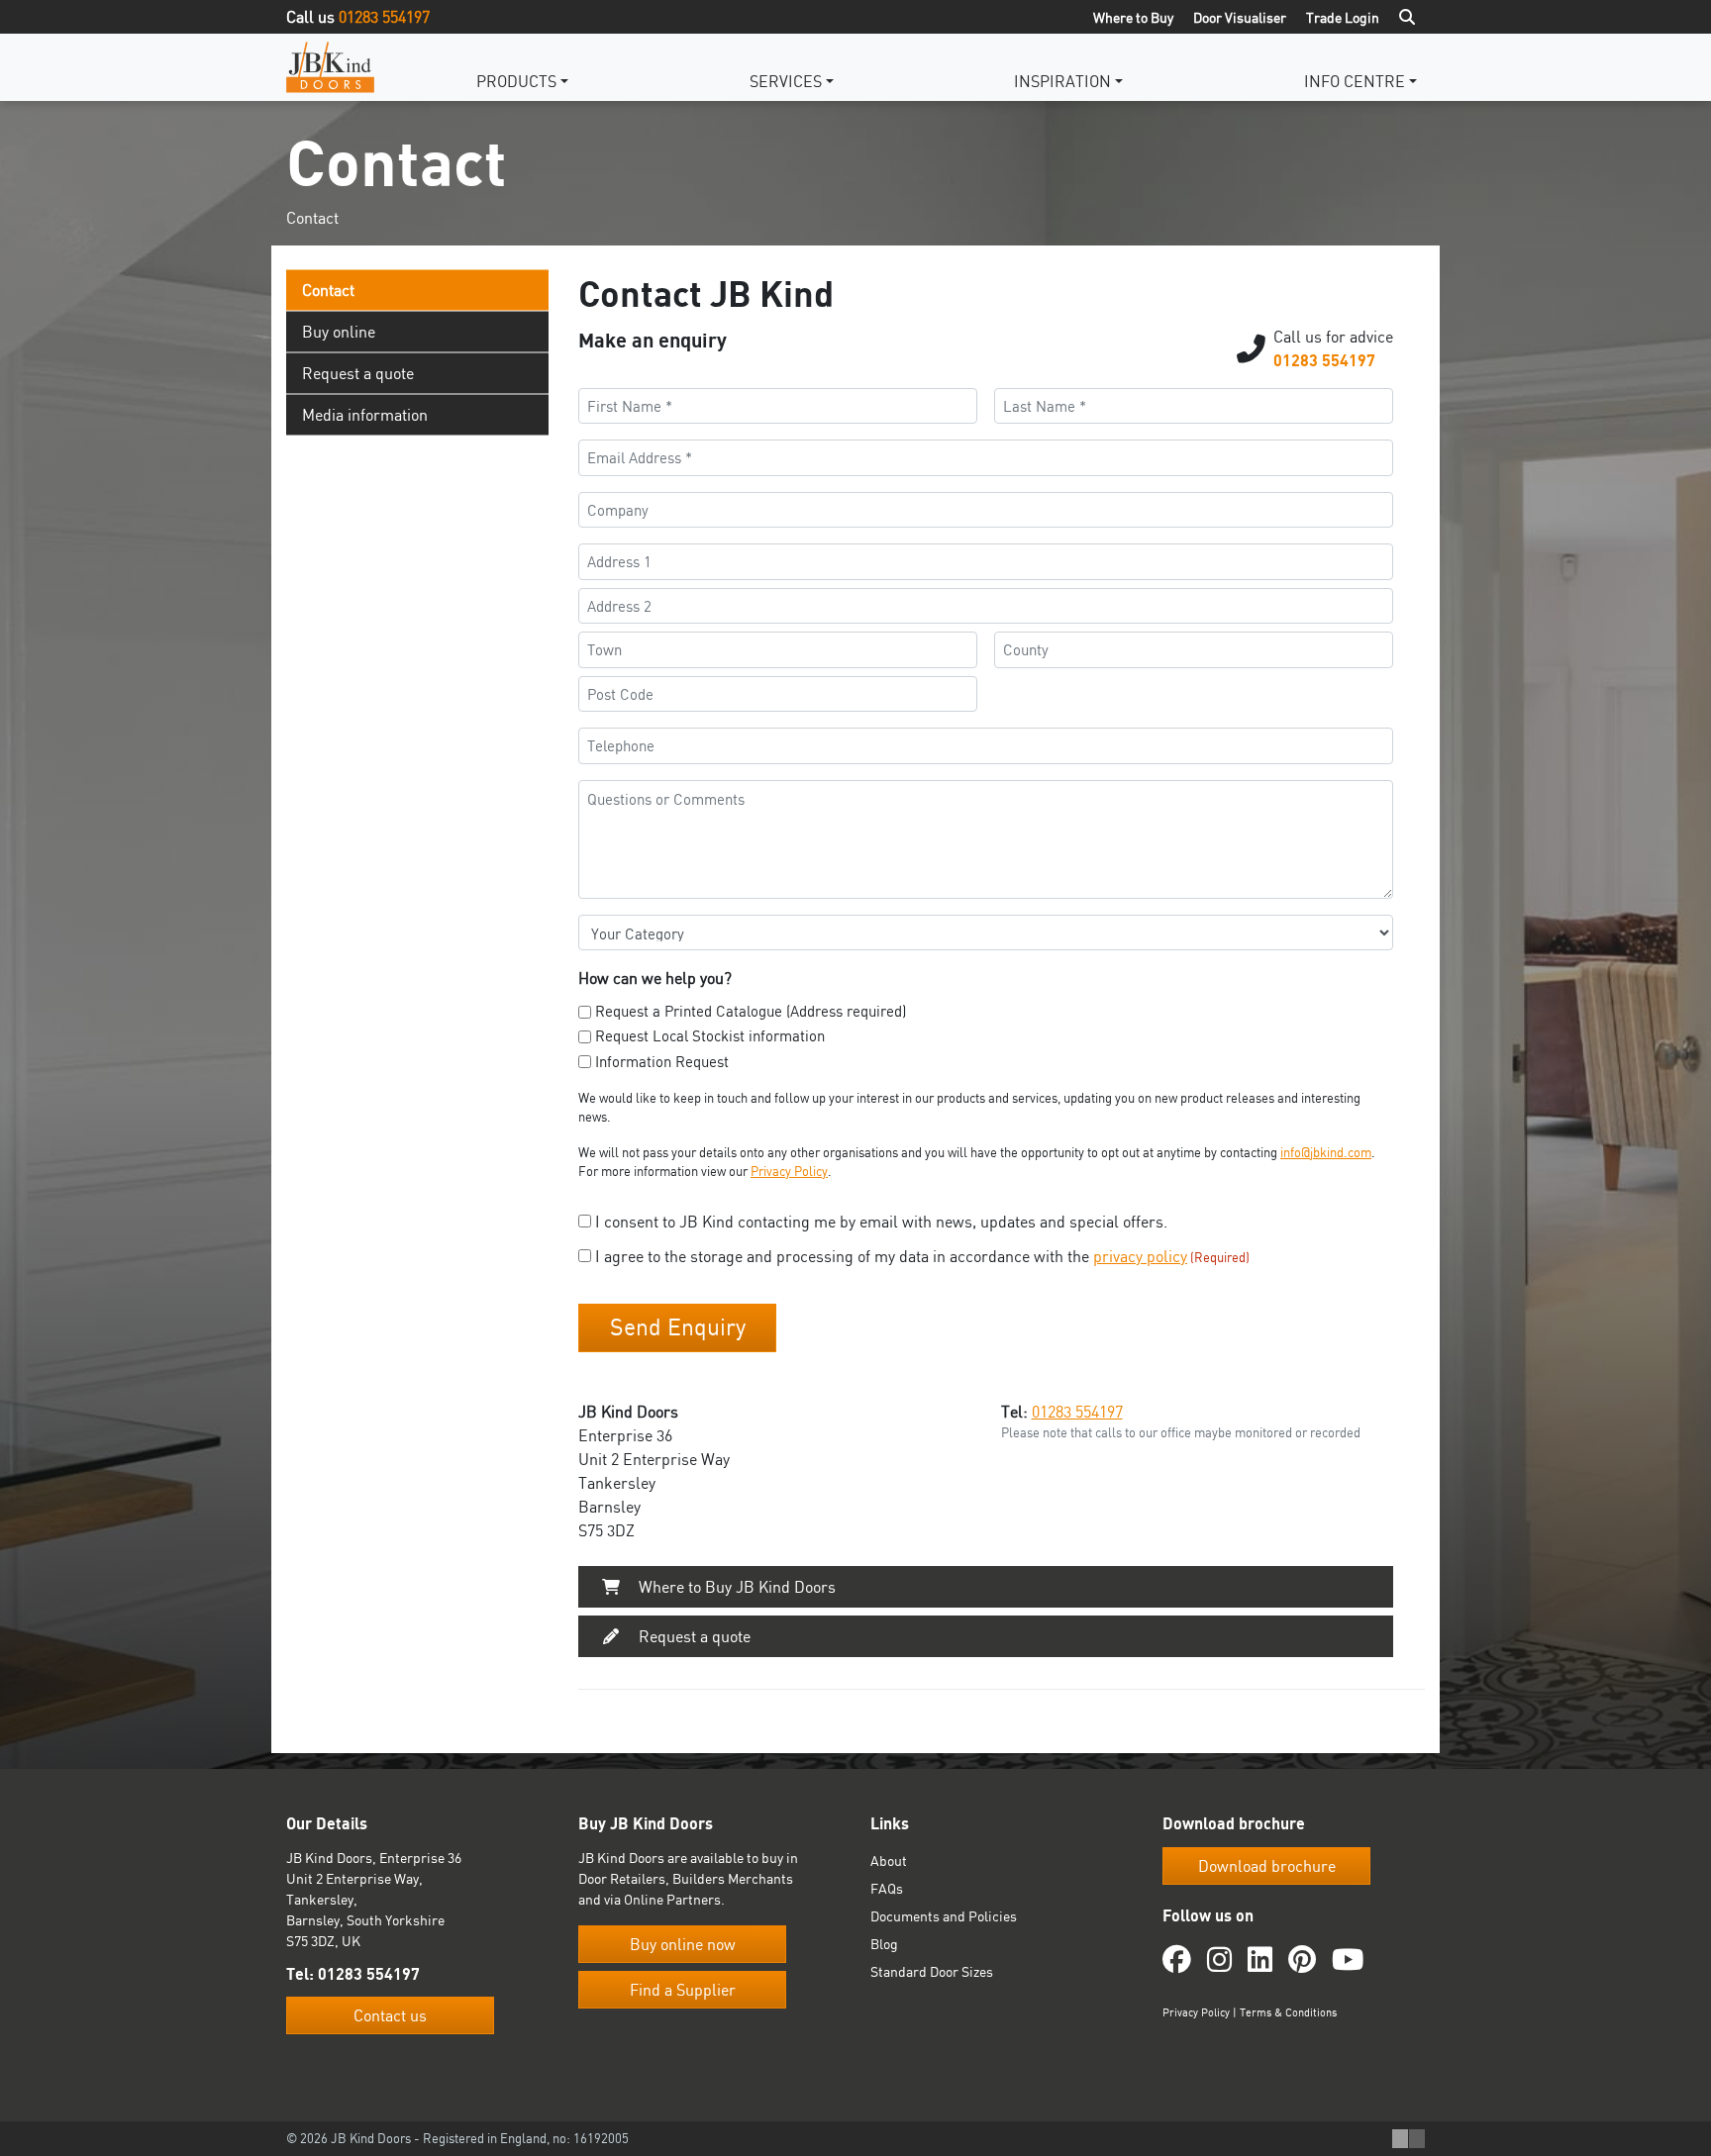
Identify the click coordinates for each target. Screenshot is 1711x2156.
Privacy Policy (789, 1171)
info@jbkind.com (1326, 1152)
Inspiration (1062, 81)
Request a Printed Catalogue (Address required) (751, 1011)
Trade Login (1343, 17)
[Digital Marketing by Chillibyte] (1409, 2139)
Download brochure (1267, 1866)
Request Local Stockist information (710, 1036)
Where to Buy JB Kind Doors (735, 1587)
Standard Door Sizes (932, 1971)
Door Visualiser (1240, 17)
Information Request (662, 1062)
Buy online (339, 332)
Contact (328, 290)
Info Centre (1355, 81)
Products (516, 81)
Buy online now (683, 1944)
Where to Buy (1133, 17)
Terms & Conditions (1288, 2012)
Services (786, 81)
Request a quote (358, 373)
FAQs (887, 1888)
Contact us (390, 2015)
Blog (884, 1944)
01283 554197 (384, 17)
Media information (365, 415)
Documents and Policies (944, 1916)
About (889, 1861)
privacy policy (1140, 1256)
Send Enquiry (678, 1327)
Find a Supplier (683, 1990)
